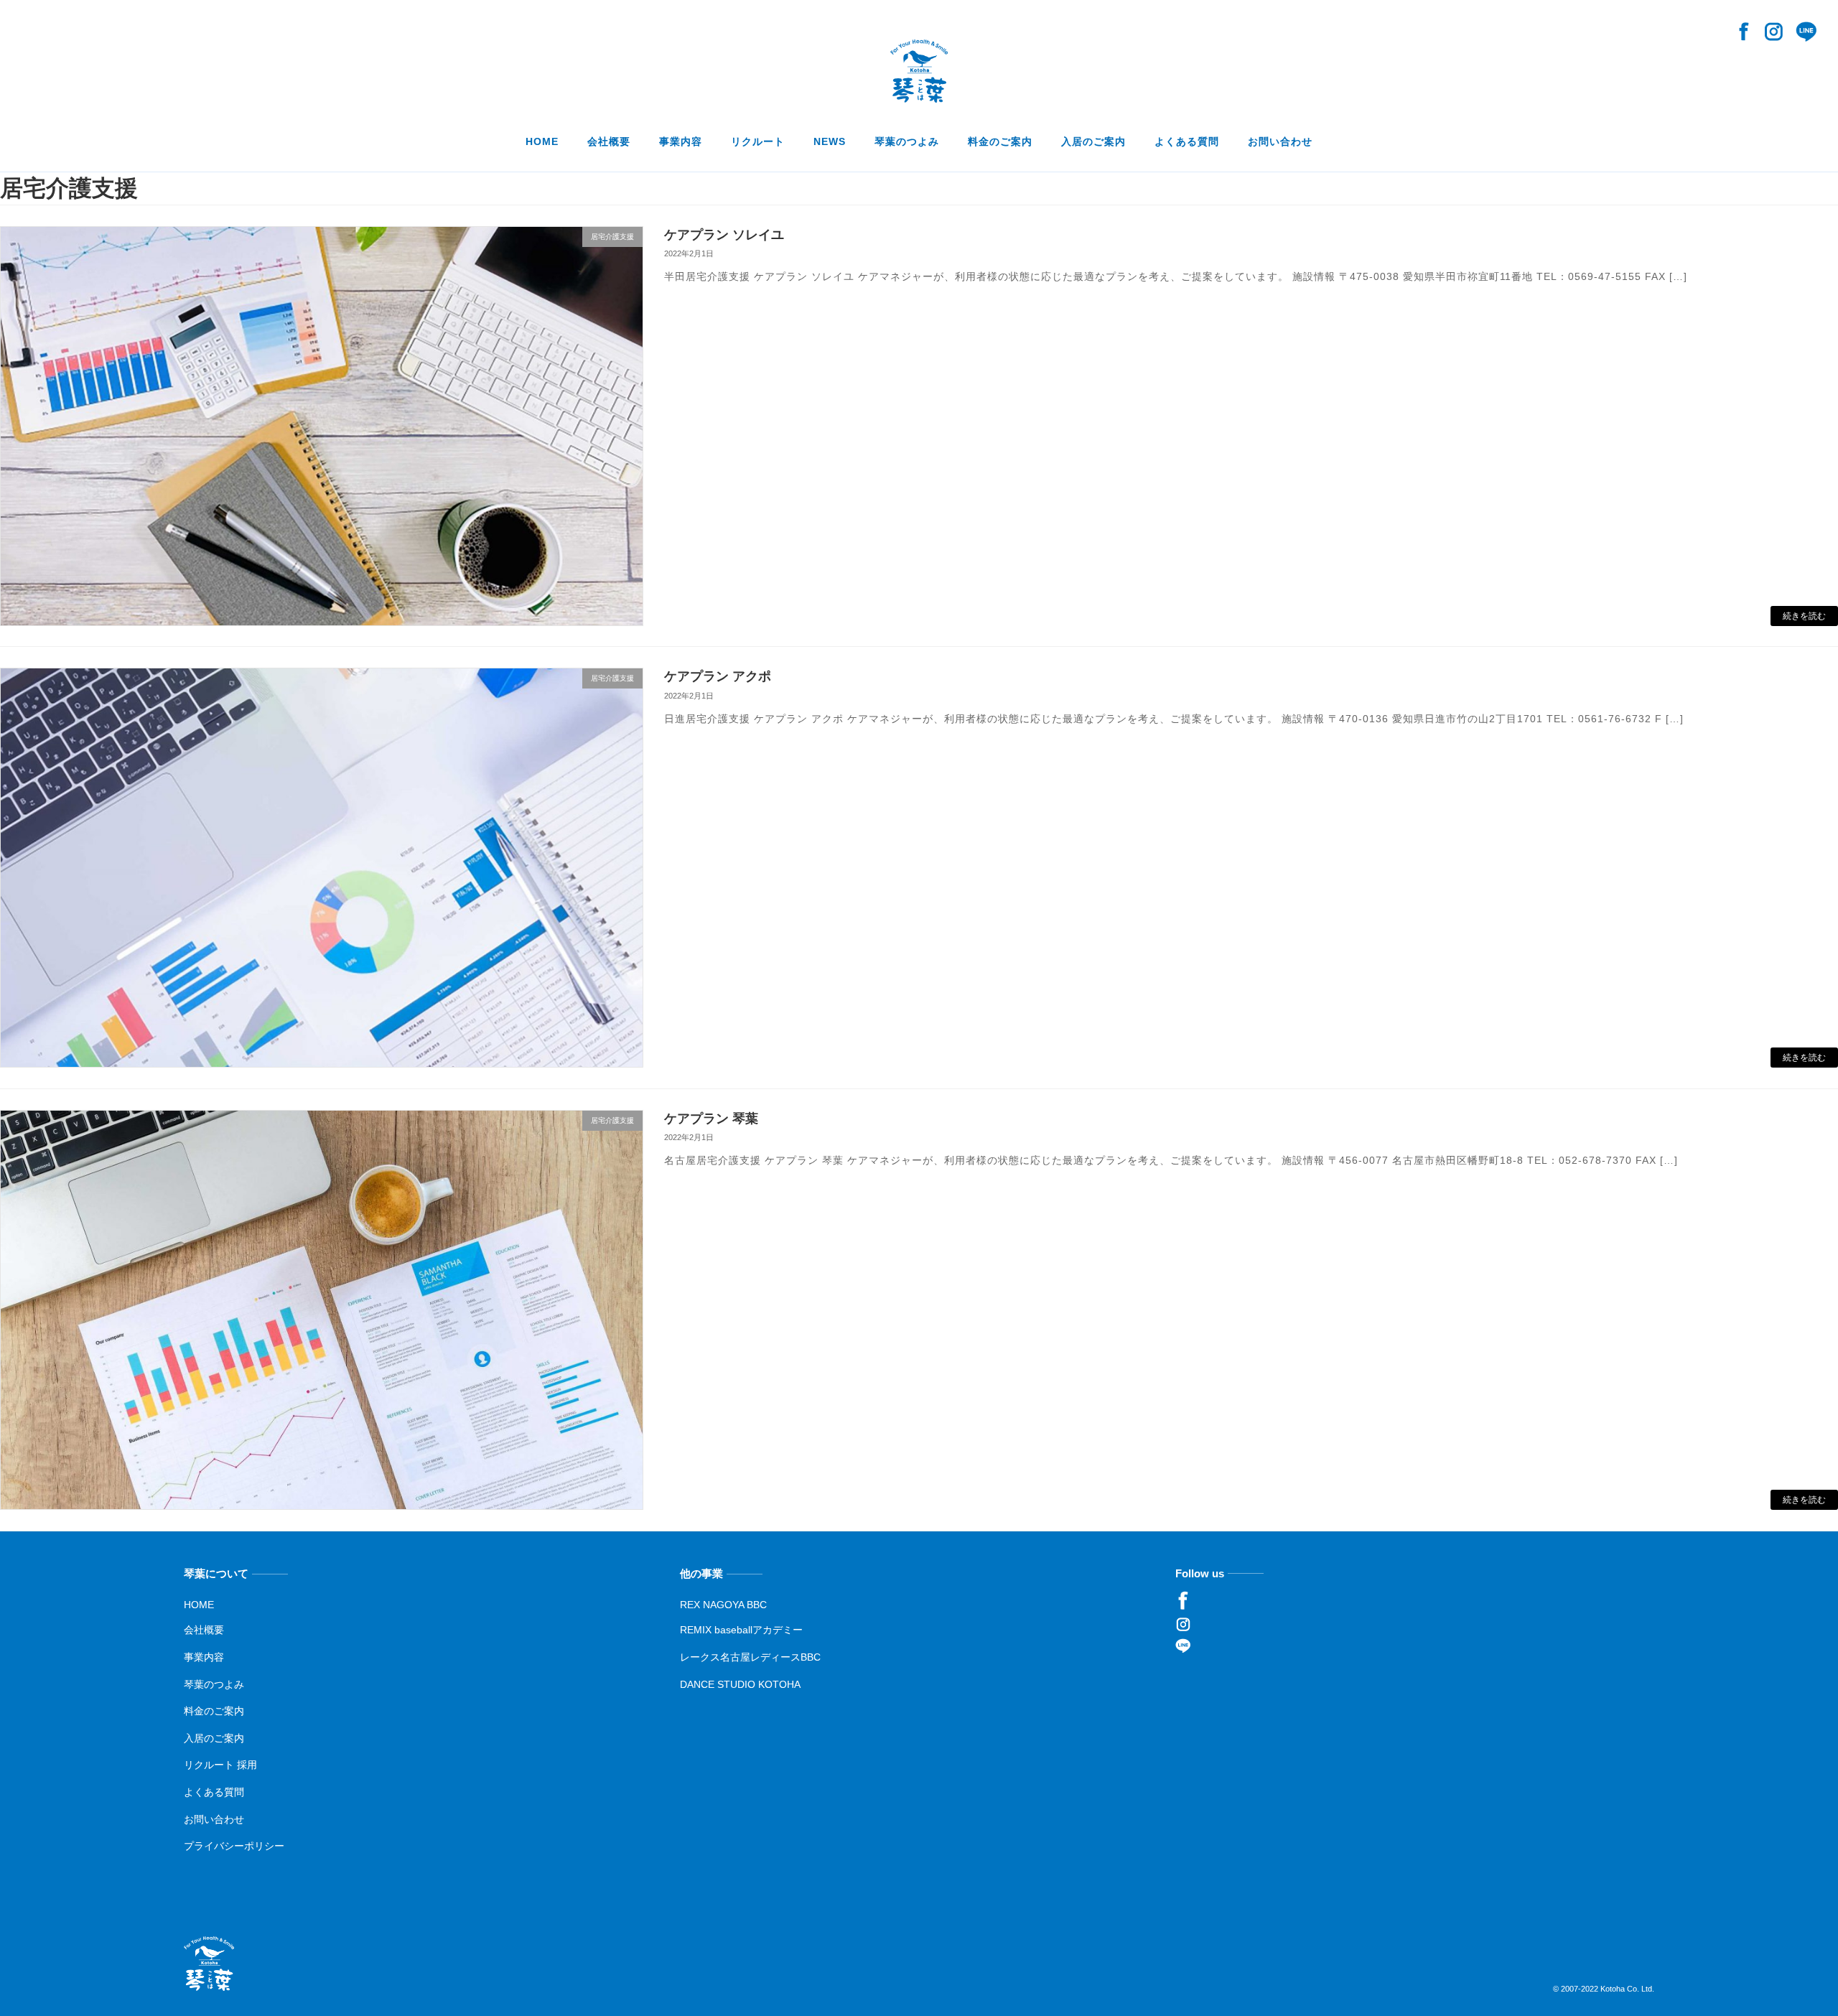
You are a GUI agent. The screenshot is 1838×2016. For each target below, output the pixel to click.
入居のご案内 (214, 1737)
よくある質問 (214, 1792)
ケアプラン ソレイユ (724, 235)
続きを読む (1804, 616)
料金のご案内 (214, 1711)
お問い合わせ (214, 1819)
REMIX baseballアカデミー (741, 1630)
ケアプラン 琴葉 (711, 1119)
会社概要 (204, 1630)
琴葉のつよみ (214, 1684)
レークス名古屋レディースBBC (750, 1657)
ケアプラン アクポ (718, 676)
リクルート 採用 (220, 1765)
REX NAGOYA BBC (723, 1604)
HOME (199, 1604)
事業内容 (204, 1657)
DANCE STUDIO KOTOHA (740, 1684)
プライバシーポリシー (234, 1846)
